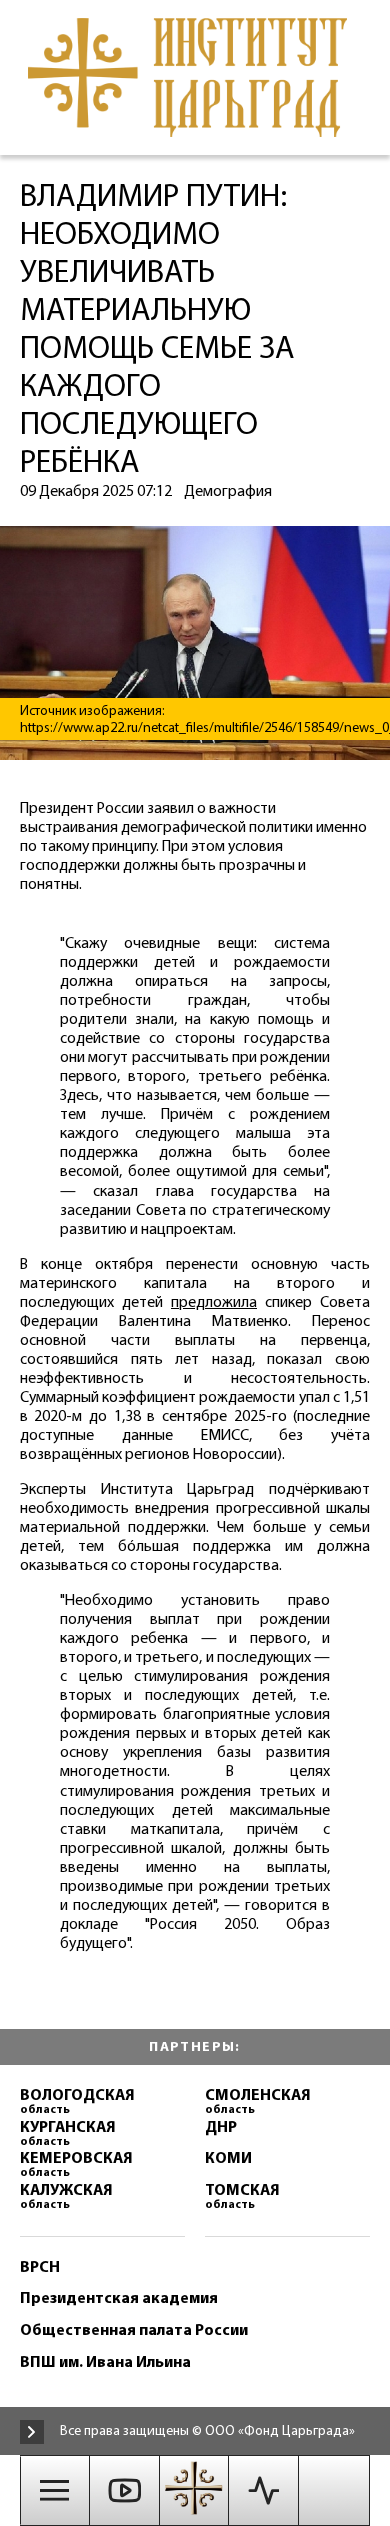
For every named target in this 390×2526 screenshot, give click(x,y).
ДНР (221, 2128)
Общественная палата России (134, 2331)
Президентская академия (119, 2299)
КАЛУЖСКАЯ (66, 2197)
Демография (228, 492)
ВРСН (40, 2268)
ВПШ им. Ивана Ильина (105, 2363)
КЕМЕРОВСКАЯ (76, 2165)
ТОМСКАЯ (242, 2197)
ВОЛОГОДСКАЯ (77, 2102)
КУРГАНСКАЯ (68, 2134)
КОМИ (228, 2159)
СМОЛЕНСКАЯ (258, 2102)
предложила (214, 1303)
